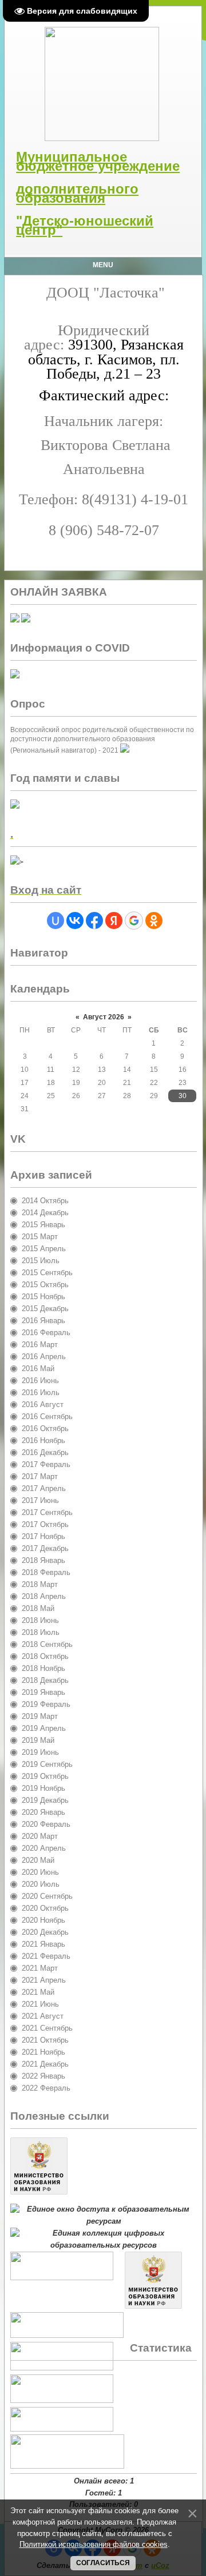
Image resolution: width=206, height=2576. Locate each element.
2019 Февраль (46, 1704)
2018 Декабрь (45, 1680)
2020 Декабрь (45, 1932)
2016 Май (38, 1369)
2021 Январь (43, 1944)
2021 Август (43, 2016)
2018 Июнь (40, 1620)
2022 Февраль (46, 2088)
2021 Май (38, 1992)
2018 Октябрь (45, 1656)
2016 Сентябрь (47, 1416)
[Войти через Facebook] (94, 921)
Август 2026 (104, 1017)
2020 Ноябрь (43, 1920)
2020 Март (40, 1836)
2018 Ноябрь (43, 1668)
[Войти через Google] (134, 921)
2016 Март (40, 1345)
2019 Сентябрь (47, 1764)
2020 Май (38, 1860)
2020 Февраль (46, 1824)
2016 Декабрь (45, 1452)
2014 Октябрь (45, 1201)
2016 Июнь (40, 1381)
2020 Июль (41, 1884)
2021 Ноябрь (43, 2052)
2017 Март (40, 1476)
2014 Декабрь (45, 1213)
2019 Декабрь (45, 1800)
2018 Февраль (46, 1572)
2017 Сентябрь (47, 1512)
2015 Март (40, 1237)
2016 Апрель (44, 1357)
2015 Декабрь (45, 1309)
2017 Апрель (44, 1488)
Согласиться (103, 2563)
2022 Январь (43, 2076)
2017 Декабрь (45, 1548)
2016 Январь (43, 1321)
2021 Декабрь (45, 2064)
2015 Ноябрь (43, 1297)
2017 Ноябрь (43, 1536)
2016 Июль (41, 1393)
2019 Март (40, 1716)
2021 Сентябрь (47, 2028)
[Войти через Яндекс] (114, 921)
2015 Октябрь (45, 1285)
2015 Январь (43, 1225)
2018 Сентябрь (47, 1644)
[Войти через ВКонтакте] (75, 921)
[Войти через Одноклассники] (154, 921)
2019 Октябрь (45, 1776)
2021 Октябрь (45, 2040)
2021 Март (40, 1968)
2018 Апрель (44, 1596)
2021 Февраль (46, 1956)
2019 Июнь (40, 1752)
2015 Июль (41, 1261)
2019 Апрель (44, 1728)
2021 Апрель (44, 1980)
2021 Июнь (40, 2004)
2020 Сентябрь (47, 1896)
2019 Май (38, 1740)
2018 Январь (43, 1560)
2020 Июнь (40, 1872)
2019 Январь (43, 1692)
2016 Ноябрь (43, 1440)
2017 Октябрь (45, 1524)
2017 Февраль (46, 1464)
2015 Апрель (44, 1249)
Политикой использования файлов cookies (94, 2544)
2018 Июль (41, 1632)
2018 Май (38, 1608)
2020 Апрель (44, 1848)
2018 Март (40, 1584)
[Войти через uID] (56, 921)
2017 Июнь (40, 1500)
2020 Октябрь (45, 1908)
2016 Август (43, 1404)
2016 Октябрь (45, 1428)
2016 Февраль (46, 1333)
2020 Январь (43, 1812)
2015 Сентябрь (47, 1273)
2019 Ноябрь (43, 1788)
